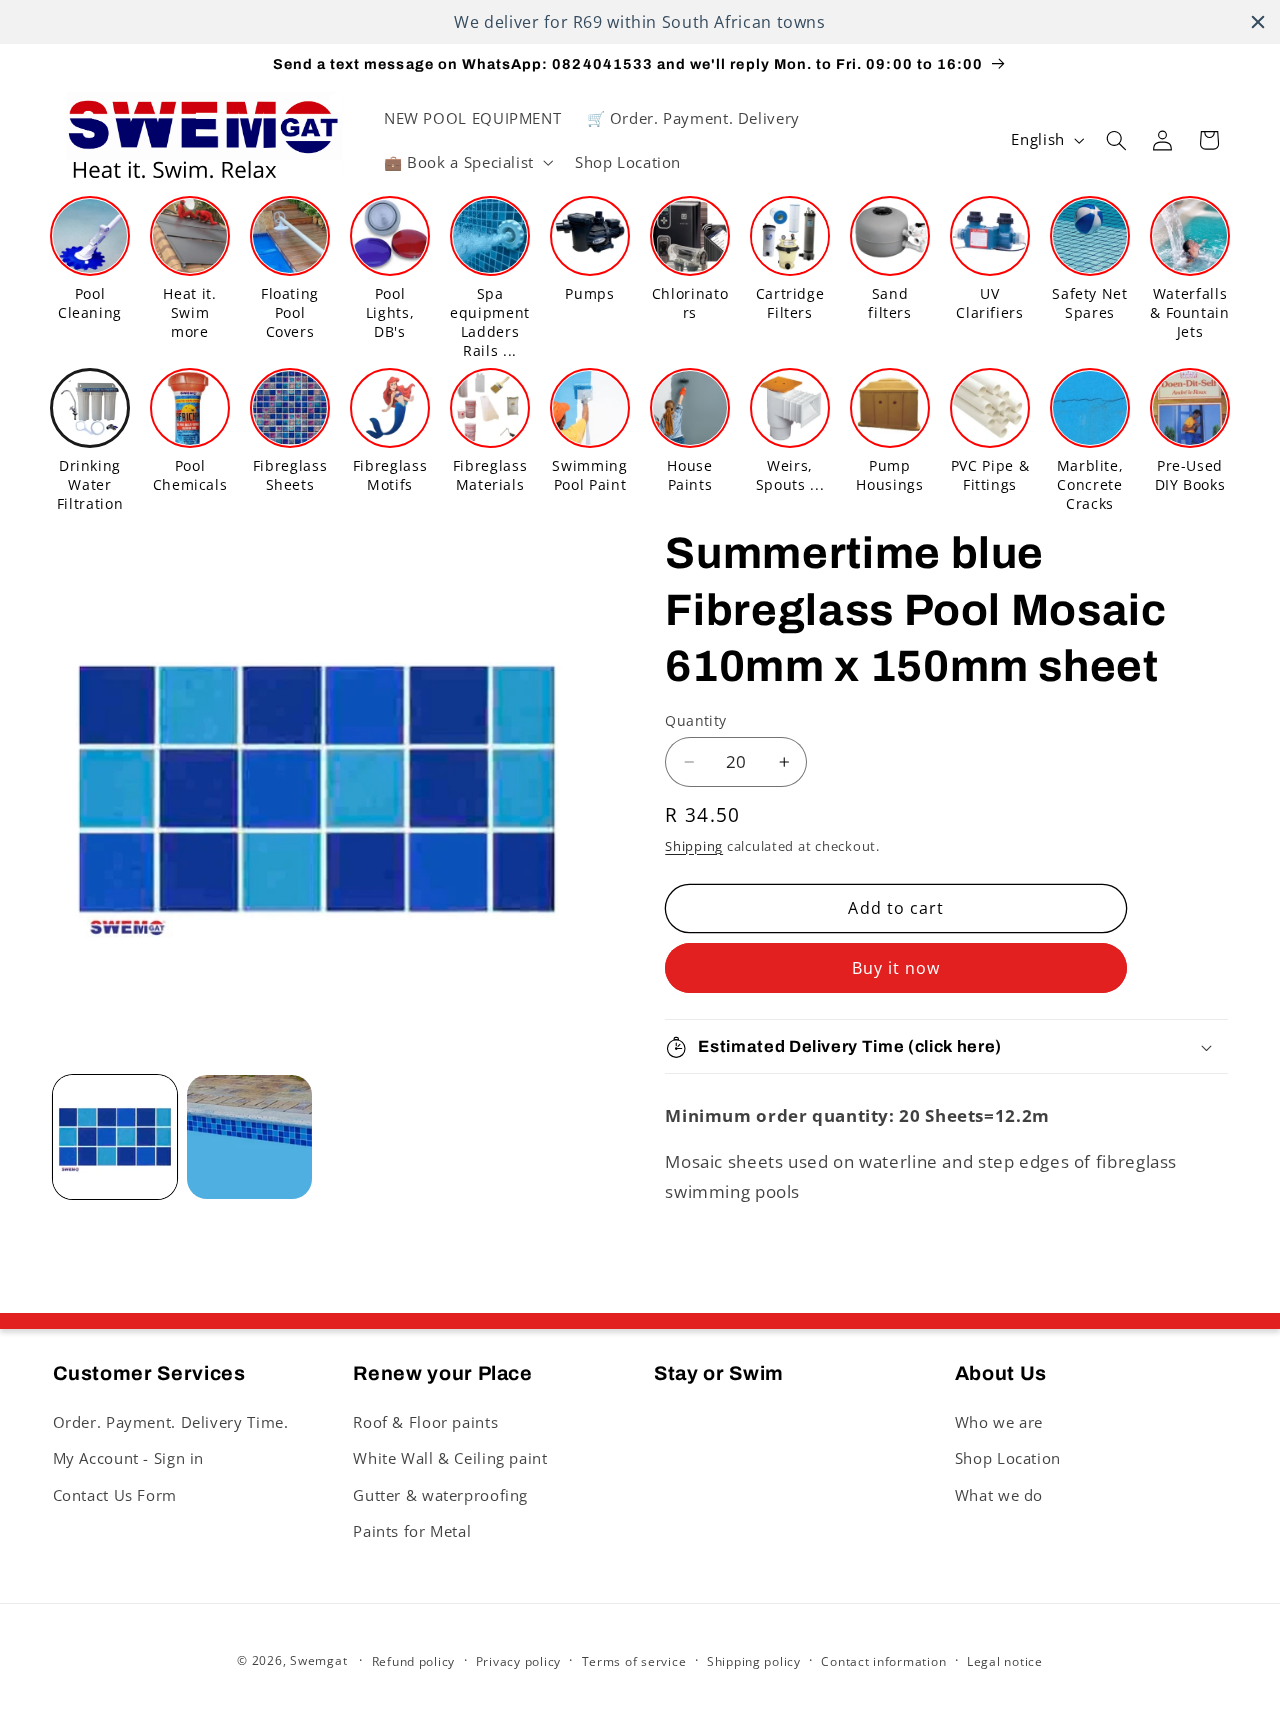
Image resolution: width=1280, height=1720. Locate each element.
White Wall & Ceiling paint (450, 1458)
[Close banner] (1258, 22)
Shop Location (1008, 1458)
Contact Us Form (115, 1495)
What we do (999, 1495)
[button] (466, 162)
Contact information (883, 1661)
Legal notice (1005, 1661)
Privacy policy (518, 1661)
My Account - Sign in (129, 1458)
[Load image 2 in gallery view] (249, 1137)
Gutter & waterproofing (440, 1495)
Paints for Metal (412, 1531)
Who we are (999, 1422)
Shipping (694, 846)
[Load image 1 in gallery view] (115, 1137)
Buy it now (896, 968)
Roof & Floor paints (425, 1422)
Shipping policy (754, 1661)
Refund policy (414, 1661)
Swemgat (318, 1660)
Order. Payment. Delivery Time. (171, 1422)
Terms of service (634, 1661)
